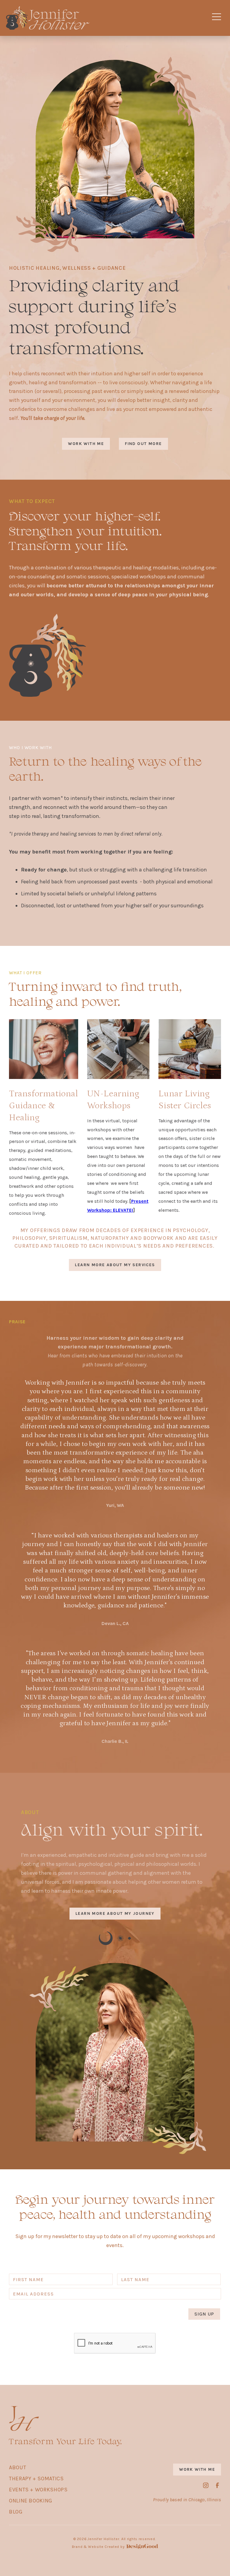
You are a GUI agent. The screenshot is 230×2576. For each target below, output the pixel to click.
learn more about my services (115, 1265)
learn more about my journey (115, 1913)
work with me (86, 444)
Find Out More (143, 444)
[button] (217, 18)
